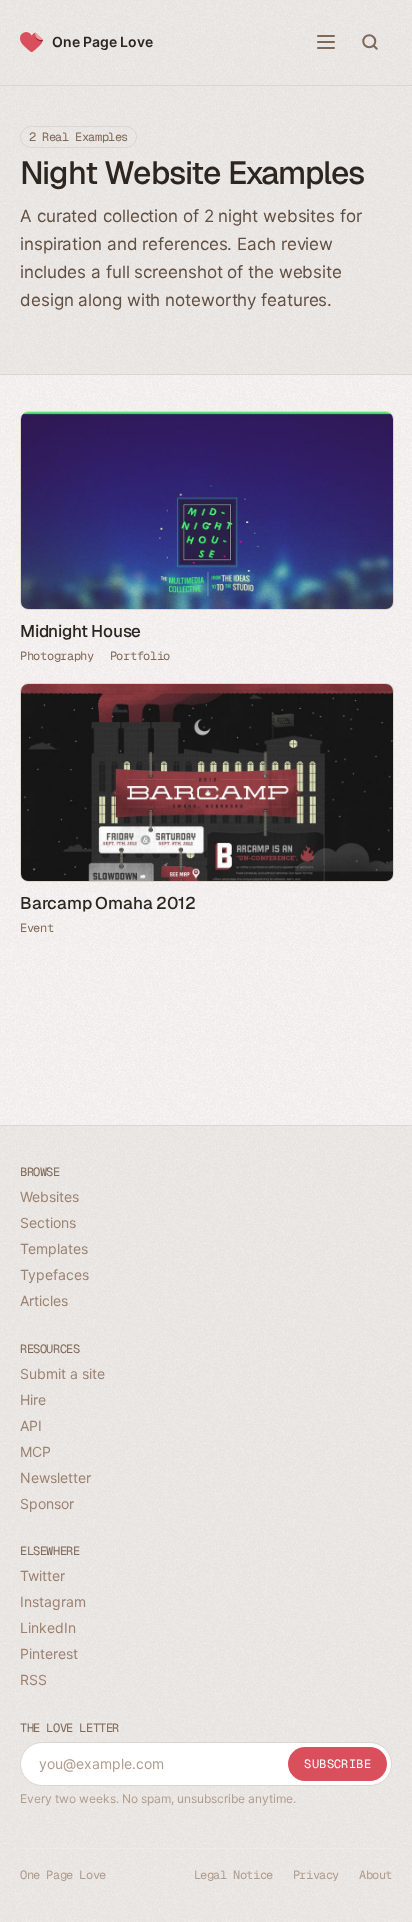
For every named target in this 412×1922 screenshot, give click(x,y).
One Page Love (102, 41)
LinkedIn (48, 1627)
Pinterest (49, 1653)
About (375, 1875)
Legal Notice (233, 1875)
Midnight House (80, 631)
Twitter (42, 1575)
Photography (57, 656)
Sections (48, 1222)
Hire (33, 1399)
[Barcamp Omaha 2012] (206, 782)
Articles (44, 1300)
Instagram (53, 1601)
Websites (49, 1196)
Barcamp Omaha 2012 (107, 903)
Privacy (316, 1875)
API (31, 1425)
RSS (33, 1679)
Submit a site (62, 1373)
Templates (54, 1248)
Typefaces (54, 1274)
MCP (35, 1451)
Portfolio (140, 656)
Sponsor (47, 1503)
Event (37, 928)
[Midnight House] (206, 510)
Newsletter (55, 1477)
